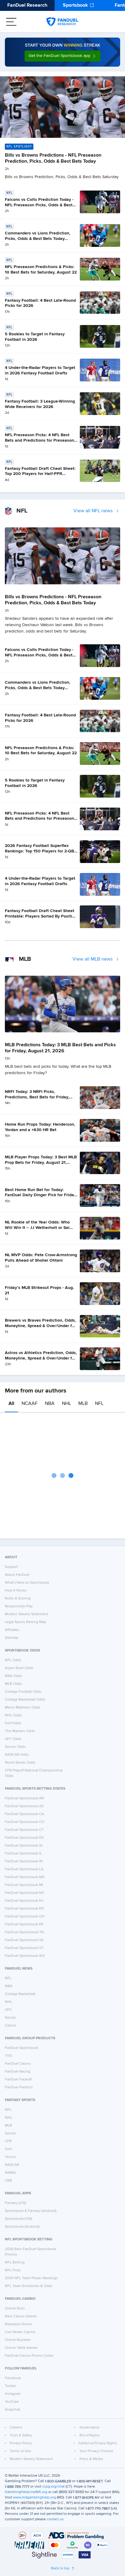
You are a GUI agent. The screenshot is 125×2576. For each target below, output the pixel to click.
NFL (99, 1404)
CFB (8, 2141)
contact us (55, 2519)
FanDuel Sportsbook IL (23, 1854)
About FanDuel (17, 1575)
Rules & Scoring (18, 1598)
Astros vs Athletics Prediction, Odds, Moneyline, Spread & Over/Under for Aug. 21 (41, 1358)
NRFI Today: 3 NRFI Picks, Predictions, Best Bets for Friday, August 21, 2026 (37, 1097)
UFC (8, 2010)
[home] (62, 22)
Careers (16, 2428)
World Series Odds (20, 1763)
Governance (90, 2428)
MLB (83, 1404)
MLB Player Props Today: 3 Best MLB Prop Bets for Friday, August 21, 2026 (41, 1162)
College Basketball (20, 1994)
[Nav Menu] (11, 22)
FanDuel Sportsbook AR (24, 1798)
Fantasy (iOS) (15, 2203)
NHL (66, 1404)
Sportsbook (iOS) (19, 2219)
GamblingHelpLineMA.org (26, 2492)
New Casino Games (21, 2316)
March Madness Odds (23, 1708)
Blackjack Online (18, 2324)
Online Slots (15, 2309)
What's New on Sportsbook (27, 1583)
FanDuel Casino (18, 2064)
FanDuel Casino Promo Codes (29, 2356)
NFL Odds (13, 1660)
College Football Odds (23, 1692)
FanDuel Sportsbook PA (24, 1924)
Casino (10, 2026)
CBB (8, 2181)
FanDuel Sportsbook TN (24, 1932)
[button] (62, 56)
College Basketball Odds (25, 1700)
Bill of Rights (90, 2435)
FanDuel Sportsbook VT (24, 1948)
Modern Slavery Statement (27, 1614)
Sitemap (12, 1638)
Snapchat (12, 2410)
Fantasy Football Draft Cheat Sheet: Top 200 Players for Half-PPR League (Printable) (40, 474)
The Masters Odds (20, 1731)
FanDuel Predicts (19, 2087)
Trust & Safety (21, 2435)
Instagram (13, 2394)
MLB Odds (13, 1684)
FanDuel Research (27, 5)
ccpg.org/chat (53, 2487)
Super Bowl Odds (19, 1668)
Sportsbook (75, 5)
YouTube (12, 2402)
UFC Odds (13, 1739)
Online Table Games (21, 2348)
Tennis (10, 2157)
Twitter (10, 2386)
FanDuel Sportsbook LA (24, 1869)
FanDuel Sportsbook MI (24, 1885)
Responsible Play (19, 1606)
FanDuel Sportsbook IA (24, 1846)
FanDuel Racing (18, 2072)
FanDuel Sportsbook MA (25, 1877)
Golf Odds (13, 1723)
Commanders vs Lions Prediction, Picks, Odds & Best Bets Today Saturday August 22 (38, 239)
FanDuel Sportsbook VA (24, 1940)
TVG (8, 2056)
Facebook (13, 2378)
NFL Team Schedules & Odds (29, 2286)
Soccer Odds (15, 1747)
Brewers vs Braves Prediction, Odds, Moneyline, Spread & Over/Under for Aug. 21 (41, 1326)
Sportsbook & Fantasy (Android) (31, 2211)
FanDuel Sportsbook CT (24, 1830)
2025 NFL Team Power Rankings (31, 2278)
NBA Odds (14, 1676)
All (11, 1404)
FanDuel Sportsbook (22, 2048)
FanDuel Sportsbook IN (24, 1861)
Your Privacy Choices (96, 2451)
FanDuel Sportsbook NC (25, 1893)
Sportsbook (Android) (22, 2227)
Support (11, 1567)
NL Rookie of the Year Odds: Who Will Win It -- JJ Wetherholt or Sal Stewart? (37, 1228)
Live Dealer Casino (20, 2332)
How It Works (16, 1591)
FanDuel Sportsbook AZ (24, 1806)
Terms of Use (20, 2451)
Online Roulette (18, 2340)
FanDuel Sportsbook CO (25, 1822)
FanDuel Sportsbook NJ (24, 1901)
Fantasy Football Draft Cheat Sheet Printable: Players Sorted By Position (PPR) (41, 916)
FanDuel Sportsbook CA (24, 1814)
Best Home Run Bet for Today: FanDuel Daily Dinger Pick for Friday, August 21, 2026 (41, 1195)
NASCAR (12, 2165)
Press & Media (91, 2459)
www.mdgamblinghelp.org (34, 2498)
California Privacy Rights (98, 2443)
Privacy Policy (21, 2443)
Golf (8, 2149)
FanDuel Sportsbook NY (25, 1909)
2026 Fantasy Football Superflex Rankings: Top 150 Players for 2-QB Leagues (39, 851)
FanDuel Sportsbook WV (25, 1956)
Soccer (10, 2018)
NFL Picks (13, 2270)
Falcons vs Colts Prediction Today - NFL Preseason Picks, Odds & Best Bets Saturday (39, 205)
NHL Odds (13, 1715)
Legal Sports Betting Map (25, 1622)
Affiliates (12, 1630)
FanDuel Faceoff (18, 2080)
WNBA (10, 2173)
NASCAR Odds (17, 1755)
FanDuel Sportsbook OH (25, 1917)
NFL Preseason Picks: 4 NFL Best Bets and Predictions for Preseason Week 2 (39, 440)
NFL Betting (15, 2262)
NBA (50, 1404)
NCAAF (30, 1404)
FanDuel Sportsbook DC (24, 1838)
